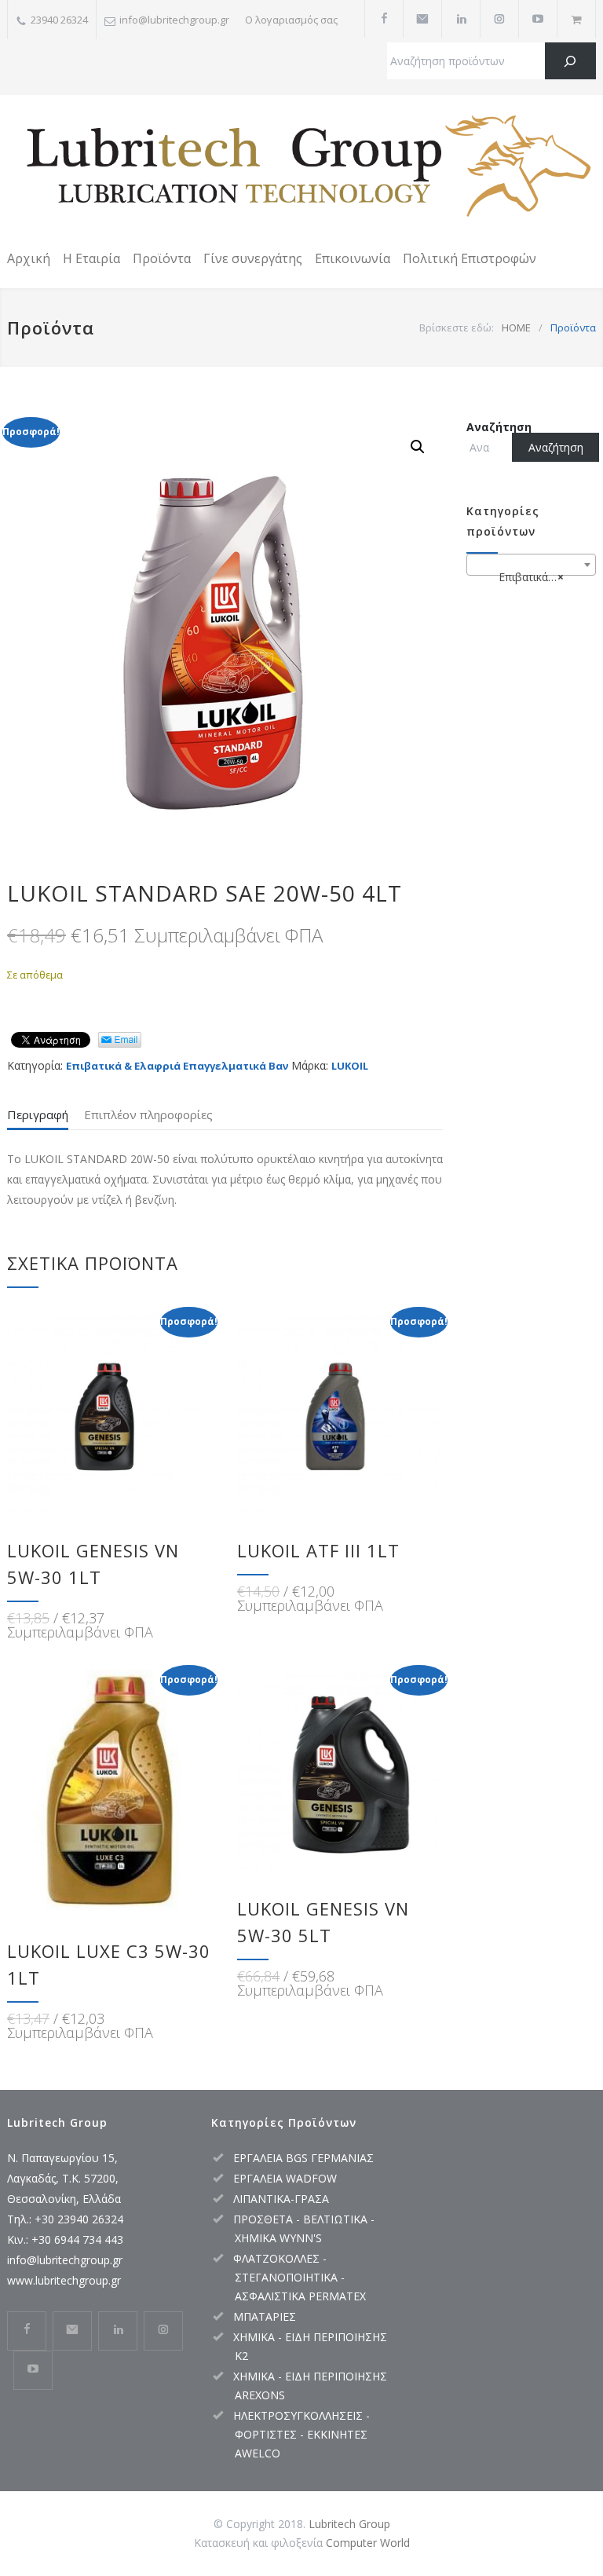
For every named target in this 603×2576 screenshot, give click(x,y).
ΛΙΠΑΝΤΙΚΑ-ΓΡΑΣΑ (281, 2199)
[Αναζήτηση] (570, 61)
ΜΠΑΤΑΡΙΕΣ (265, 2316)
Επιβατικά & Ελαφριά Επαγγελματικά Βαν (177, 1066)
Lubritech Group (349, 2524)
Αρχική (29, 258)
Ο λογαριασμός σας (291, 20)
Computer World (368, 2543)
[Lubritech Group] (301, 169)
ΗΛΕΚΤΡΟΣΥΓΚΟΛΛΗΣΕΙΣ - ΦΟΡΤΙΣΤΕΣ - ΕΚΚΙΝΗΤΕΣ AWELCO (301, 2434)
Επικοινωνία (353, 258)
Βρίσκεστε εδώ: (457, 327)
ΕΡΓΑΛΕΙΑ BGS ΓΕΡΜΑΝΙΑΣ (303, 2158)
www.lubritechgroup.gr (64, 2280)
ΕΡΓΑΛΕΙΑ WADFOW (285, 2178)
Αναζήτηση (499, 427)
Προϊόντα (162, 258)
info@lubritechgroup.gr (65, 2260)
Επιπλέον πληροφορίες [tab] (148, 1114)
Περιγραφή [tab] (38, 1114)
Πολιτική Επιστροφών (470, 258)
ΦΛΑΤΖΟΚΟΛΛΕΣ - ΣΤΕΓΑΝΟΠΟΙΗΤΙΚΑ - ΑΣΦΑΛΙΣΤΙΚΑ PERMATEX (300, 2277)
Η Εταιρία (91, 258)
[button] (418, 447)
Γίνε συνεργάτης (253, 258)
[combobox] (531, 565)
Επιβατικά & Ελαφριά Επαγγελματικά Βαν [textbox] (534, 577)
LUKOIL (350, 1066)
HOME (516, 327)
